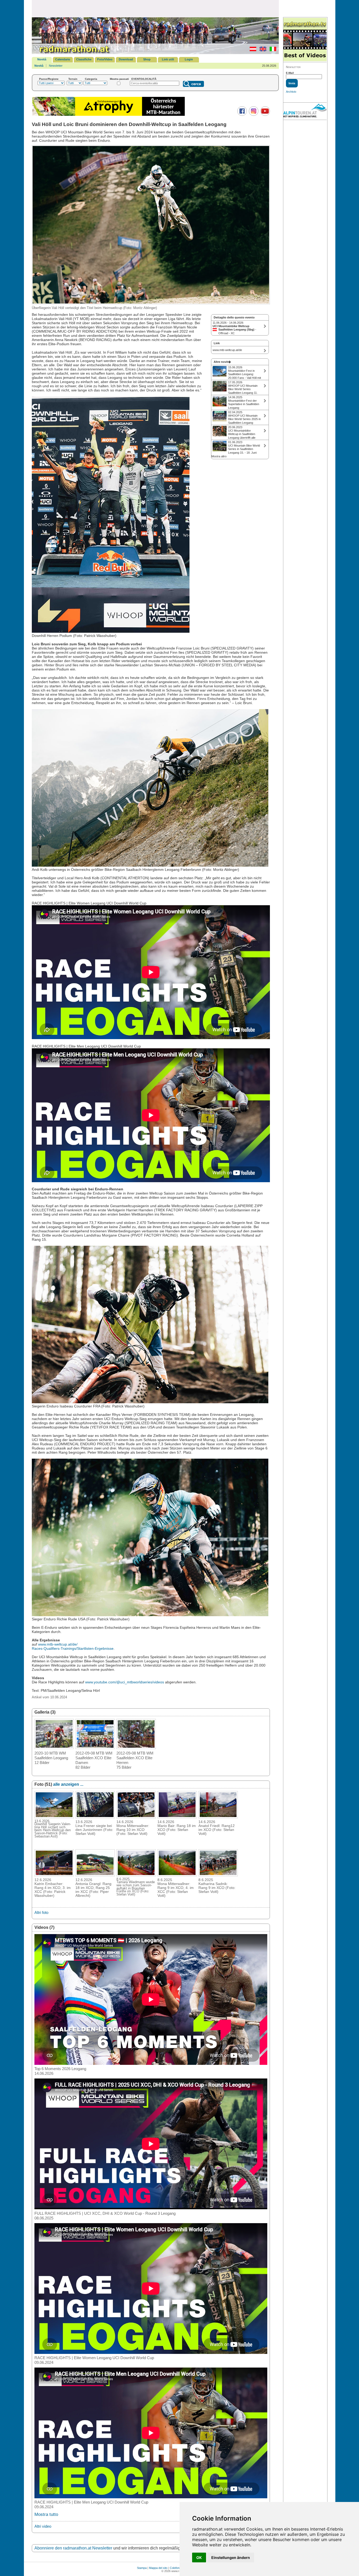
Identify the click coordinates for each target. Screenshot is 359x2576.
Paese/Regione (49, 79)
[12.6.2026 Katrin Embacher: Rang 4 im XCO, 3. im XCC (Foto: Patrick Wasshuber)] (54, 1875)
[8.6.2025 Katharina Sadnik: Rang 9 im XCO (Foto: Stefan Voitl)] (218, 1875)
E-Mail (290, 73)
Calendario (63, 59)
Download (126, 59)
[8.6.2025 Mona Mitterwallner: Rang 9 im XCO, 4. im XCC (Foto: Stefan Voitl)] (177, 1875)
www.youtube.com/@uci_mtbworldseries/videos (125, 1682)
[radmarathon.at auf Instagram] (253, 115)
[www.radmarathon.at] (71, 53)
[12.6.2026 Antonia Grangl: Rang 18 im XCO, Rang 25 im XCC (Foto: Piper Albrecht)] (95, 1875)
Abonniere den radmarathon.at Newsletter (73, 2548)
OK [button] (199, 2557)
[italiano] (272, 50)
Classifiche (84, 59)
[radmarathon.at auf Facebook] (241, 115)
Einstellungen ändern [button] (231, 2557)
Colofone (175, 2568)
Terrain (73, 79)
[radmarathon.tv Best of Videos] (305, 40)
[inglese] (262, 50)
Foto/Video (105, 59)
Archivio (291, 92)
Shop (147, 59)
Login (189, 59)
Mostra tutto (46, 2514)
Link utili (168, 59)
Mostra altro (219, 456)
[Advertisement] (155, 8)
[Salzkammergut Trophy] (109, 115)
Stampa (142, 2568)
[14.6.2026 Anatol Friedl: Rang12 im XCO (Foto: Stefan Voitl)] (218, 1817)
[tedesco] (252, 50)
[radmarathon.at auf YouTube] (265, 115)
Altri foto (41, 1912)
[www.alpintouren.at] (305, 111)
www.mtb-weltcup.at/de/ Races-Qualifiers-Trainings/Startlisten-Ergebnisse (73, 1646)
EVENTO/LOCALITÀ (144, 79)
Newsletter (56, 66)
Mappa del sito (158, 2568)
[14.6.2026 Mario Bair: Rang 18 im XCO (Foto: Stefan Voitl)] (177, 1817)
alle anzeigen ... (68, 1784)
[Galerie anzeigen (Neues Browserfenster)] (54, 1747)
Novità (42, 59)
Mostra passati (119, 79)
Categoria (91, 79)
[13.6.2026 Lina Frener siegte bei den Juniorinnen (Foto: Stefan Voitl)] (95, 1817)
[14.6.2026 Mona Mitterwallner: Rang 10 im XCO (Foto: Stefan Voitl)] (136, 1817)
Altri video (43, 2526)
